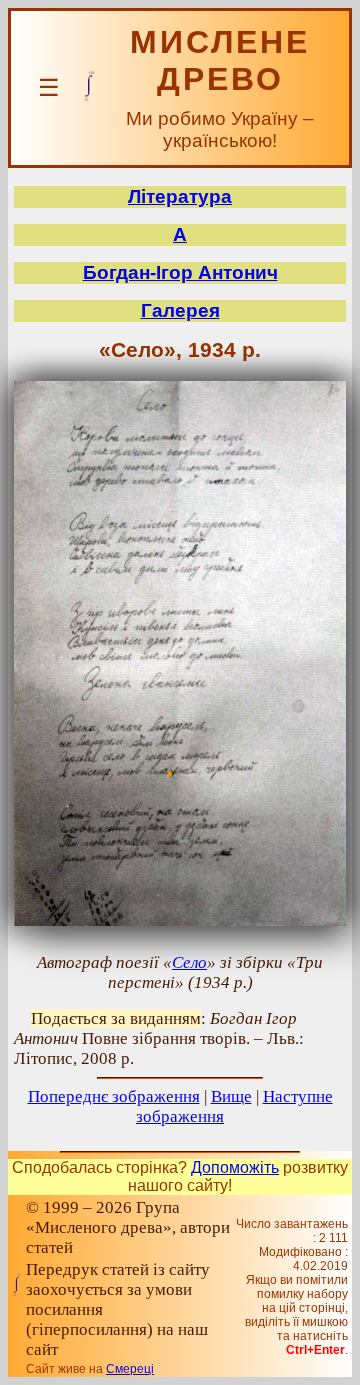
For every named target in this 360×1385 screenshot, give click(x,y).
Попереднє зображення (114, 1096)
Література (180, 196)
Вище (231, 1096)
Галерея (180, 310)
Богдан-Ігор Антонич (180, 272)
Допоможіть (235, 1167)
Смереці (130, 1369)
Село (189, 962)
